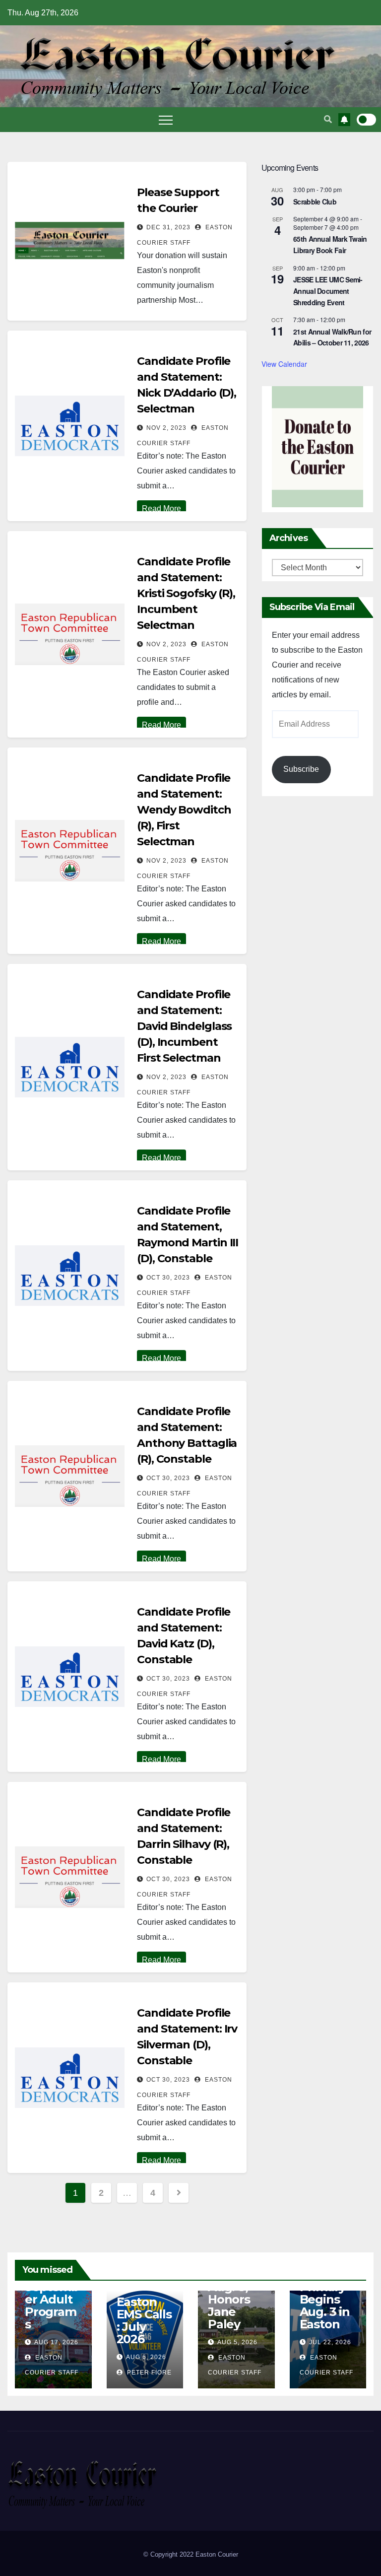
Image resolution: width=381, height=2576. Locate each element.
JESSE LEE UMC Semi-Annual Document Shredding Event (328, 291)
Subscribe (301, 769)
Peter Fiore (148, 2373)
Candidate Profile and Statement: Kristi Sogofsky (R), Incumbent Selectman (186, 593)
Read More (161, 508)
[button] (328, 119)
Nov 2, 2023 (166, 428)
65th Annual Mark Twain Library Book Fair (330, 244)
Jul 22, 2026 (330, 2342)
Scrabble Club (315, 202)
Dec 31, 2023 (168, 227)
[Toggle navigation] (166, 120)
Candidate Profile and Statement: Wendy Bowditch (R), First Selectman (184, 810)
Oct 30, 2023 (168, 1278)
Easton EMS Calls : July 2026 (144, 2320)
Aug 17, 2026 (56, 2342)
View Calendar (284, 364)
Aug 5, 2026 (237, 2342)
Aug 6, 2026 (146, 2357)
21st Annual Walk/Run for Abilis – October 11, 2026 (332, 337)
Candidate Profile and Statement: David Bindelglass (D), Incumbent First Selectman (184, 1026)
